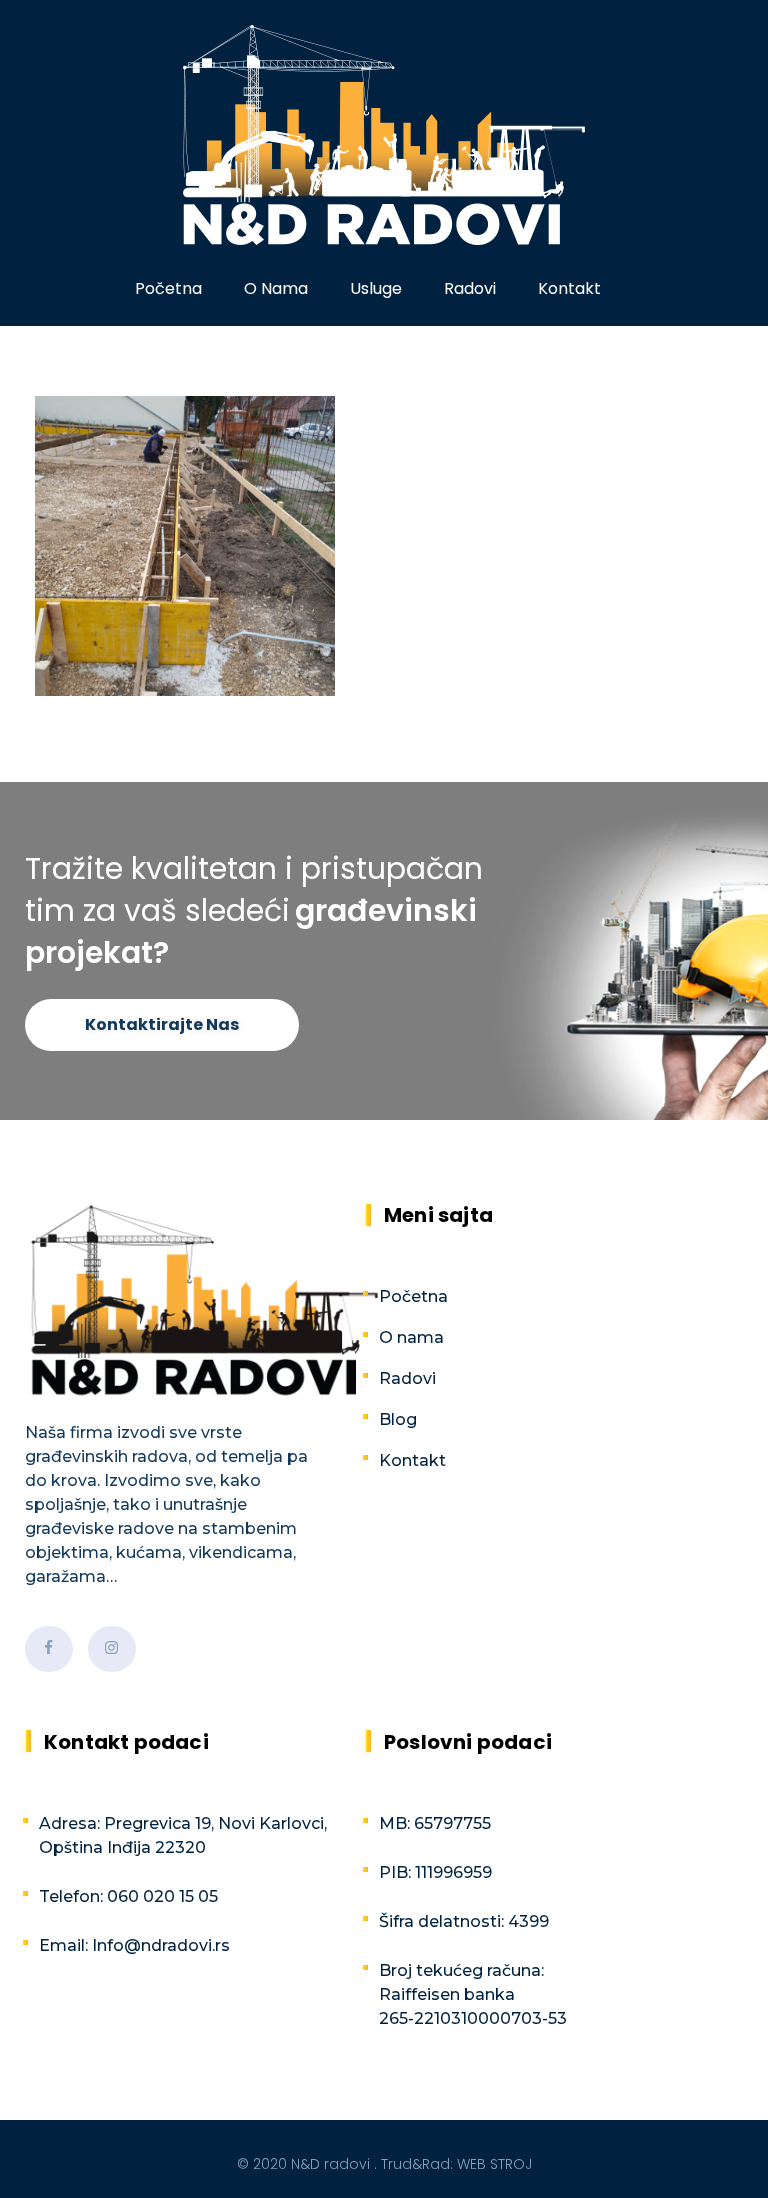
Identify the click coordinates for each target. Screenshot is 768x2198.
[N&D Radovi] (384, 135)
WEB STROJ (494, 2164)
